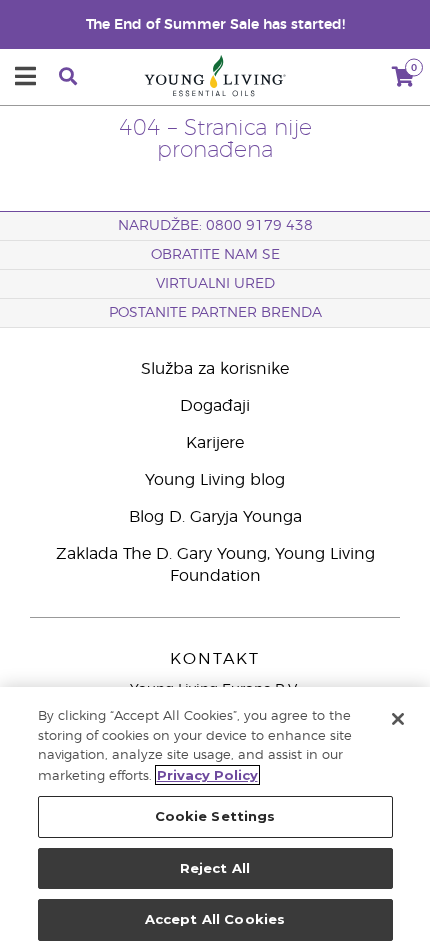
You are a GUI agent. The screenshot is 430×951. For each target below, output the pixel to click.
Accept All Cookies (215, 919)
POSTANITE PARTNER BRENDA (215, 313)
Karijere (215, 443)
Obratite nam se (215, 255)
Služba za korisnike (215, 369)
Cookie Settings (215, 816)
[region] (215, 819)
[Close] (398, 719)
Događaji (215, 406)
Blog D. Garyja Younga (215, 517)
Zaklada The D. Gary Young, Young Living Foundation (215, 565)
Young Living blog (215, 480)
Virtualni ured (215, 284)
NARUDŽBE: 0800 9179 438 (215, 226)
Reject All (215, 868)
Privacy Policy (207, 775)
